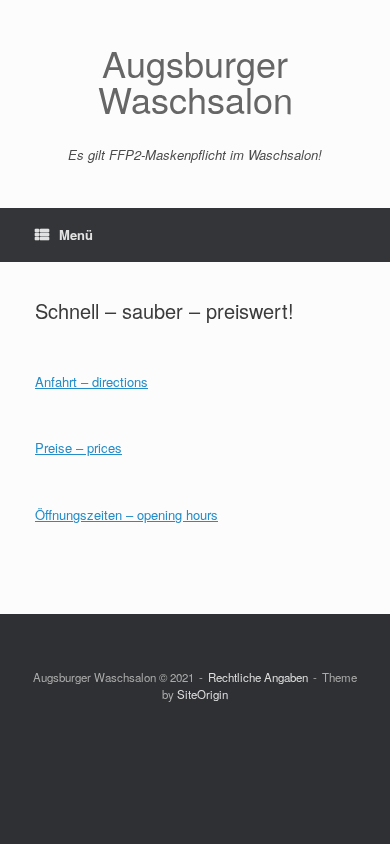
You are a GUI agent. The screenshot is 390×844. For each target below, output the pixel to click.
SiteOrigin (202, 694)
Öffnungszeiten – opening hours (126, 514)
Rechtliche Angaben (258, 677)
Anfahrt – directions (91, 381)
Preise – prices (78, 447)
